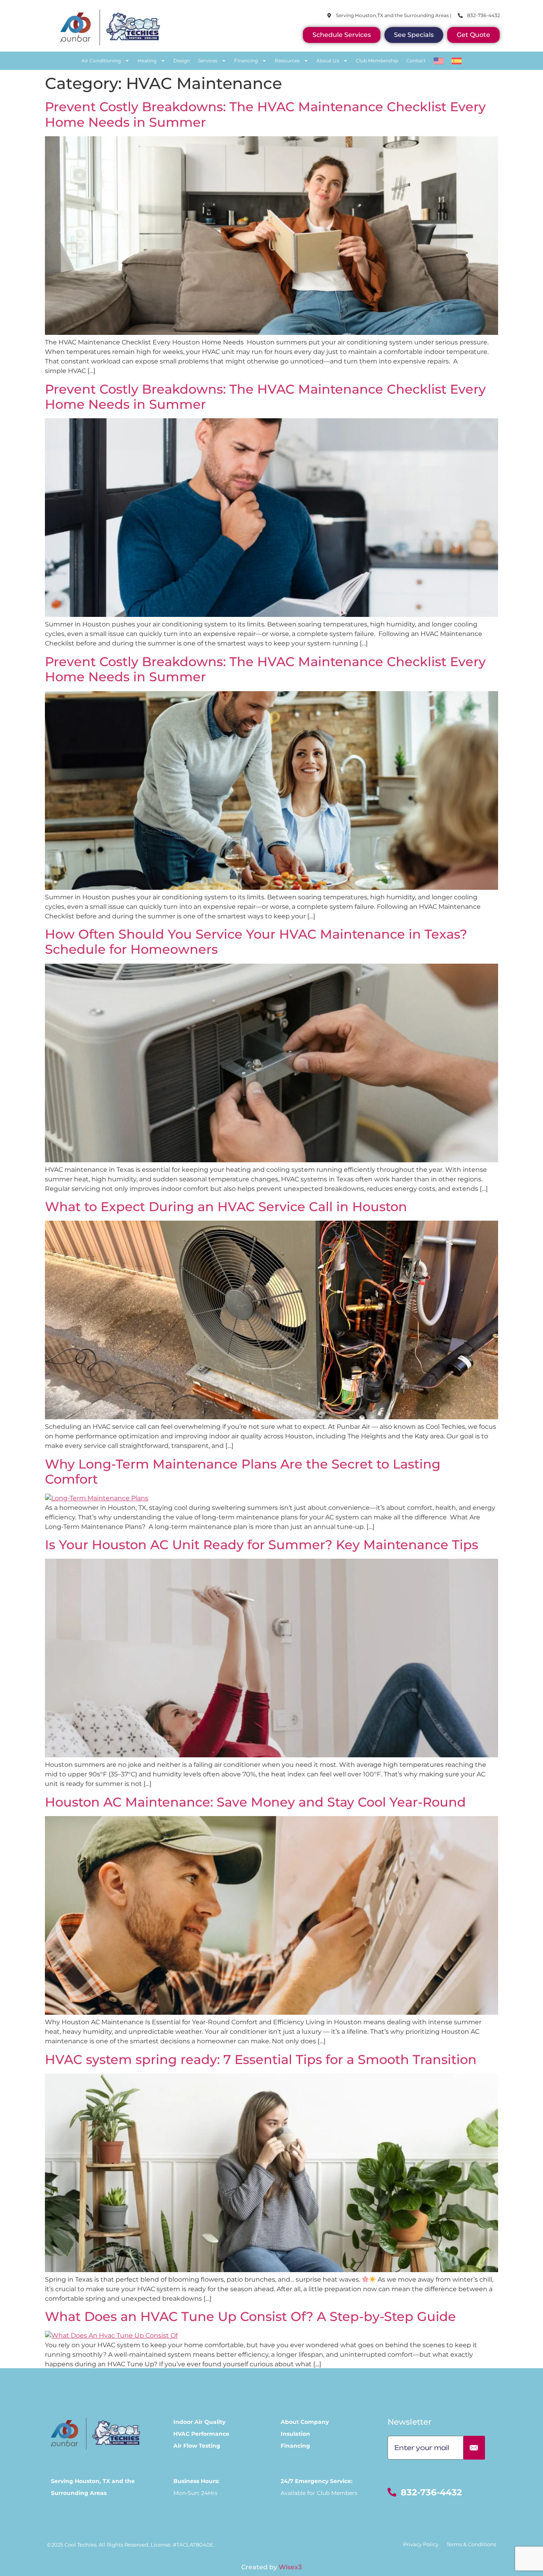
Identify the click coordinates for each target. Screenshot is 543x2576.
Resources (287, 61)
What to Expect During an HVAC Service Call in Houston (228, 1207)
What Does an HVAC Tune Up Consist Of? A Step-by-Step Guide (252, 2316)
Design (182, 61)
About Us (328, 61)
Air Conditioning (101, 61)
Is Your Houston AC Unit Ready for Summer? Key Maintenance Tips (262, 1545)
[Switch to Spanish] (457, 61)
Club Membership (377, 61)
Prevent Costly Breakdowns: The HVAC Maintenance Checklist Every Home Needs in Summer (265, 114)
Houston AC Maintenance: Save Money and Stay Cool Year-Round (255, 1802)
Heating (147, 61)
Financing (246, 61)
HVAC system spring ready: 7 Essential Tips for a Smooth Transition (261, 2059)
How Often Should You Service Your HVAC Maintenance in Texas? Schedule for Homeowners (256, 942)
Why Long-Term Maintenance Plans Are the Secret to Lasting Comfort (243, 1472)
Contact (416, 61)
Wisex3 (290, 2567)
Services (208, 61)
